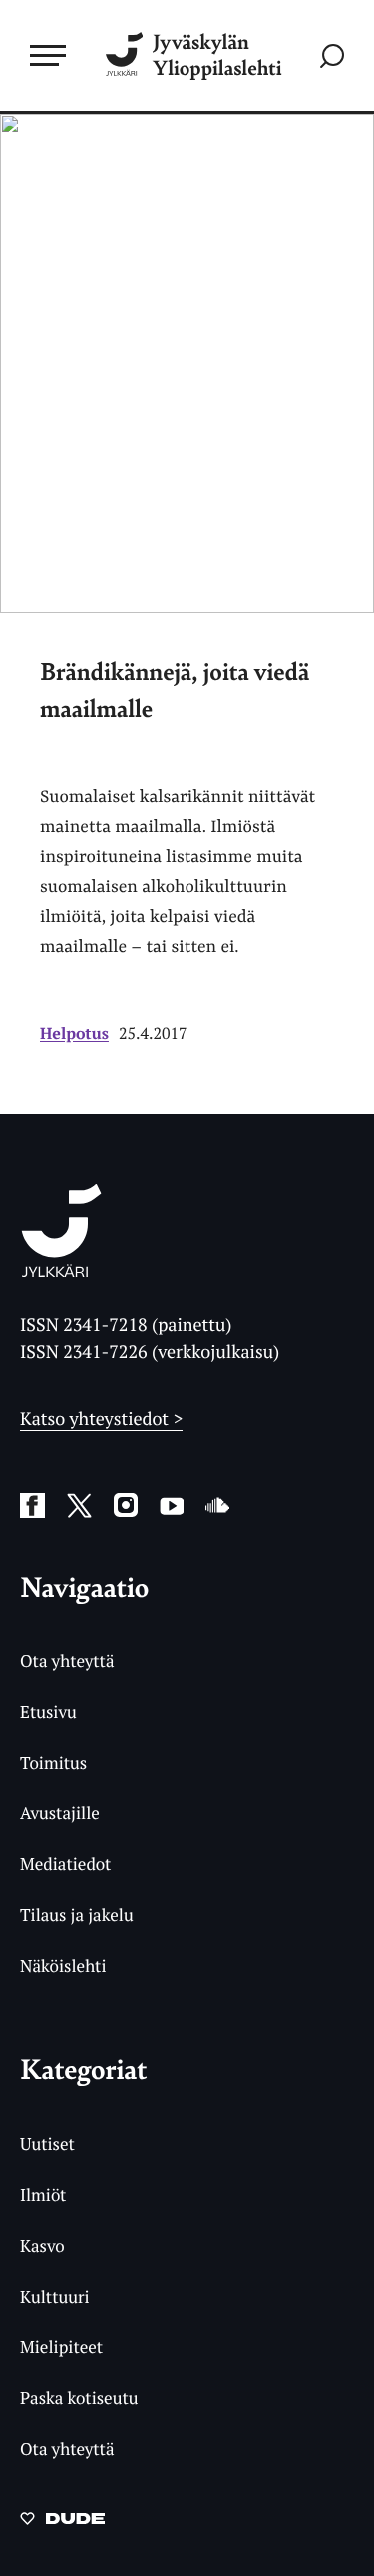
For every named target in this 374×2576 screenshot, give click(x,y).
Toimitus (53, 1762)
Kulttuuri (55, 2296)
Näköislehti (63, 1966)
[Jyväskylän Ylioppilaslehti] (61, 1271)
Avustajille (60, 1813)
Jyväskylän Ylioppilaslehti (217, 55)
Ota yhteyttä (67, 1660)
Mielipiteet (61, 2347)
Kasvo (42, 2245)
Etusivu (48, 1711)
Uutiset (47, 2143)
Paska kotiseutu (79, 2398)
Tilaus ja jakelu (77, 1915)
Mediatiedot (65, 1864)
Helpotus (74, 1033)
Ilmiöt (43, 2194)
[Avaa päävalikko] (48, 55)
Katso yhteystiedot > (101, 1419)
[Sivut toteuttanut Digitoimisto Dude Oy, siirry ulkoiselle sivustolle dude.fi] (62, 2524)
